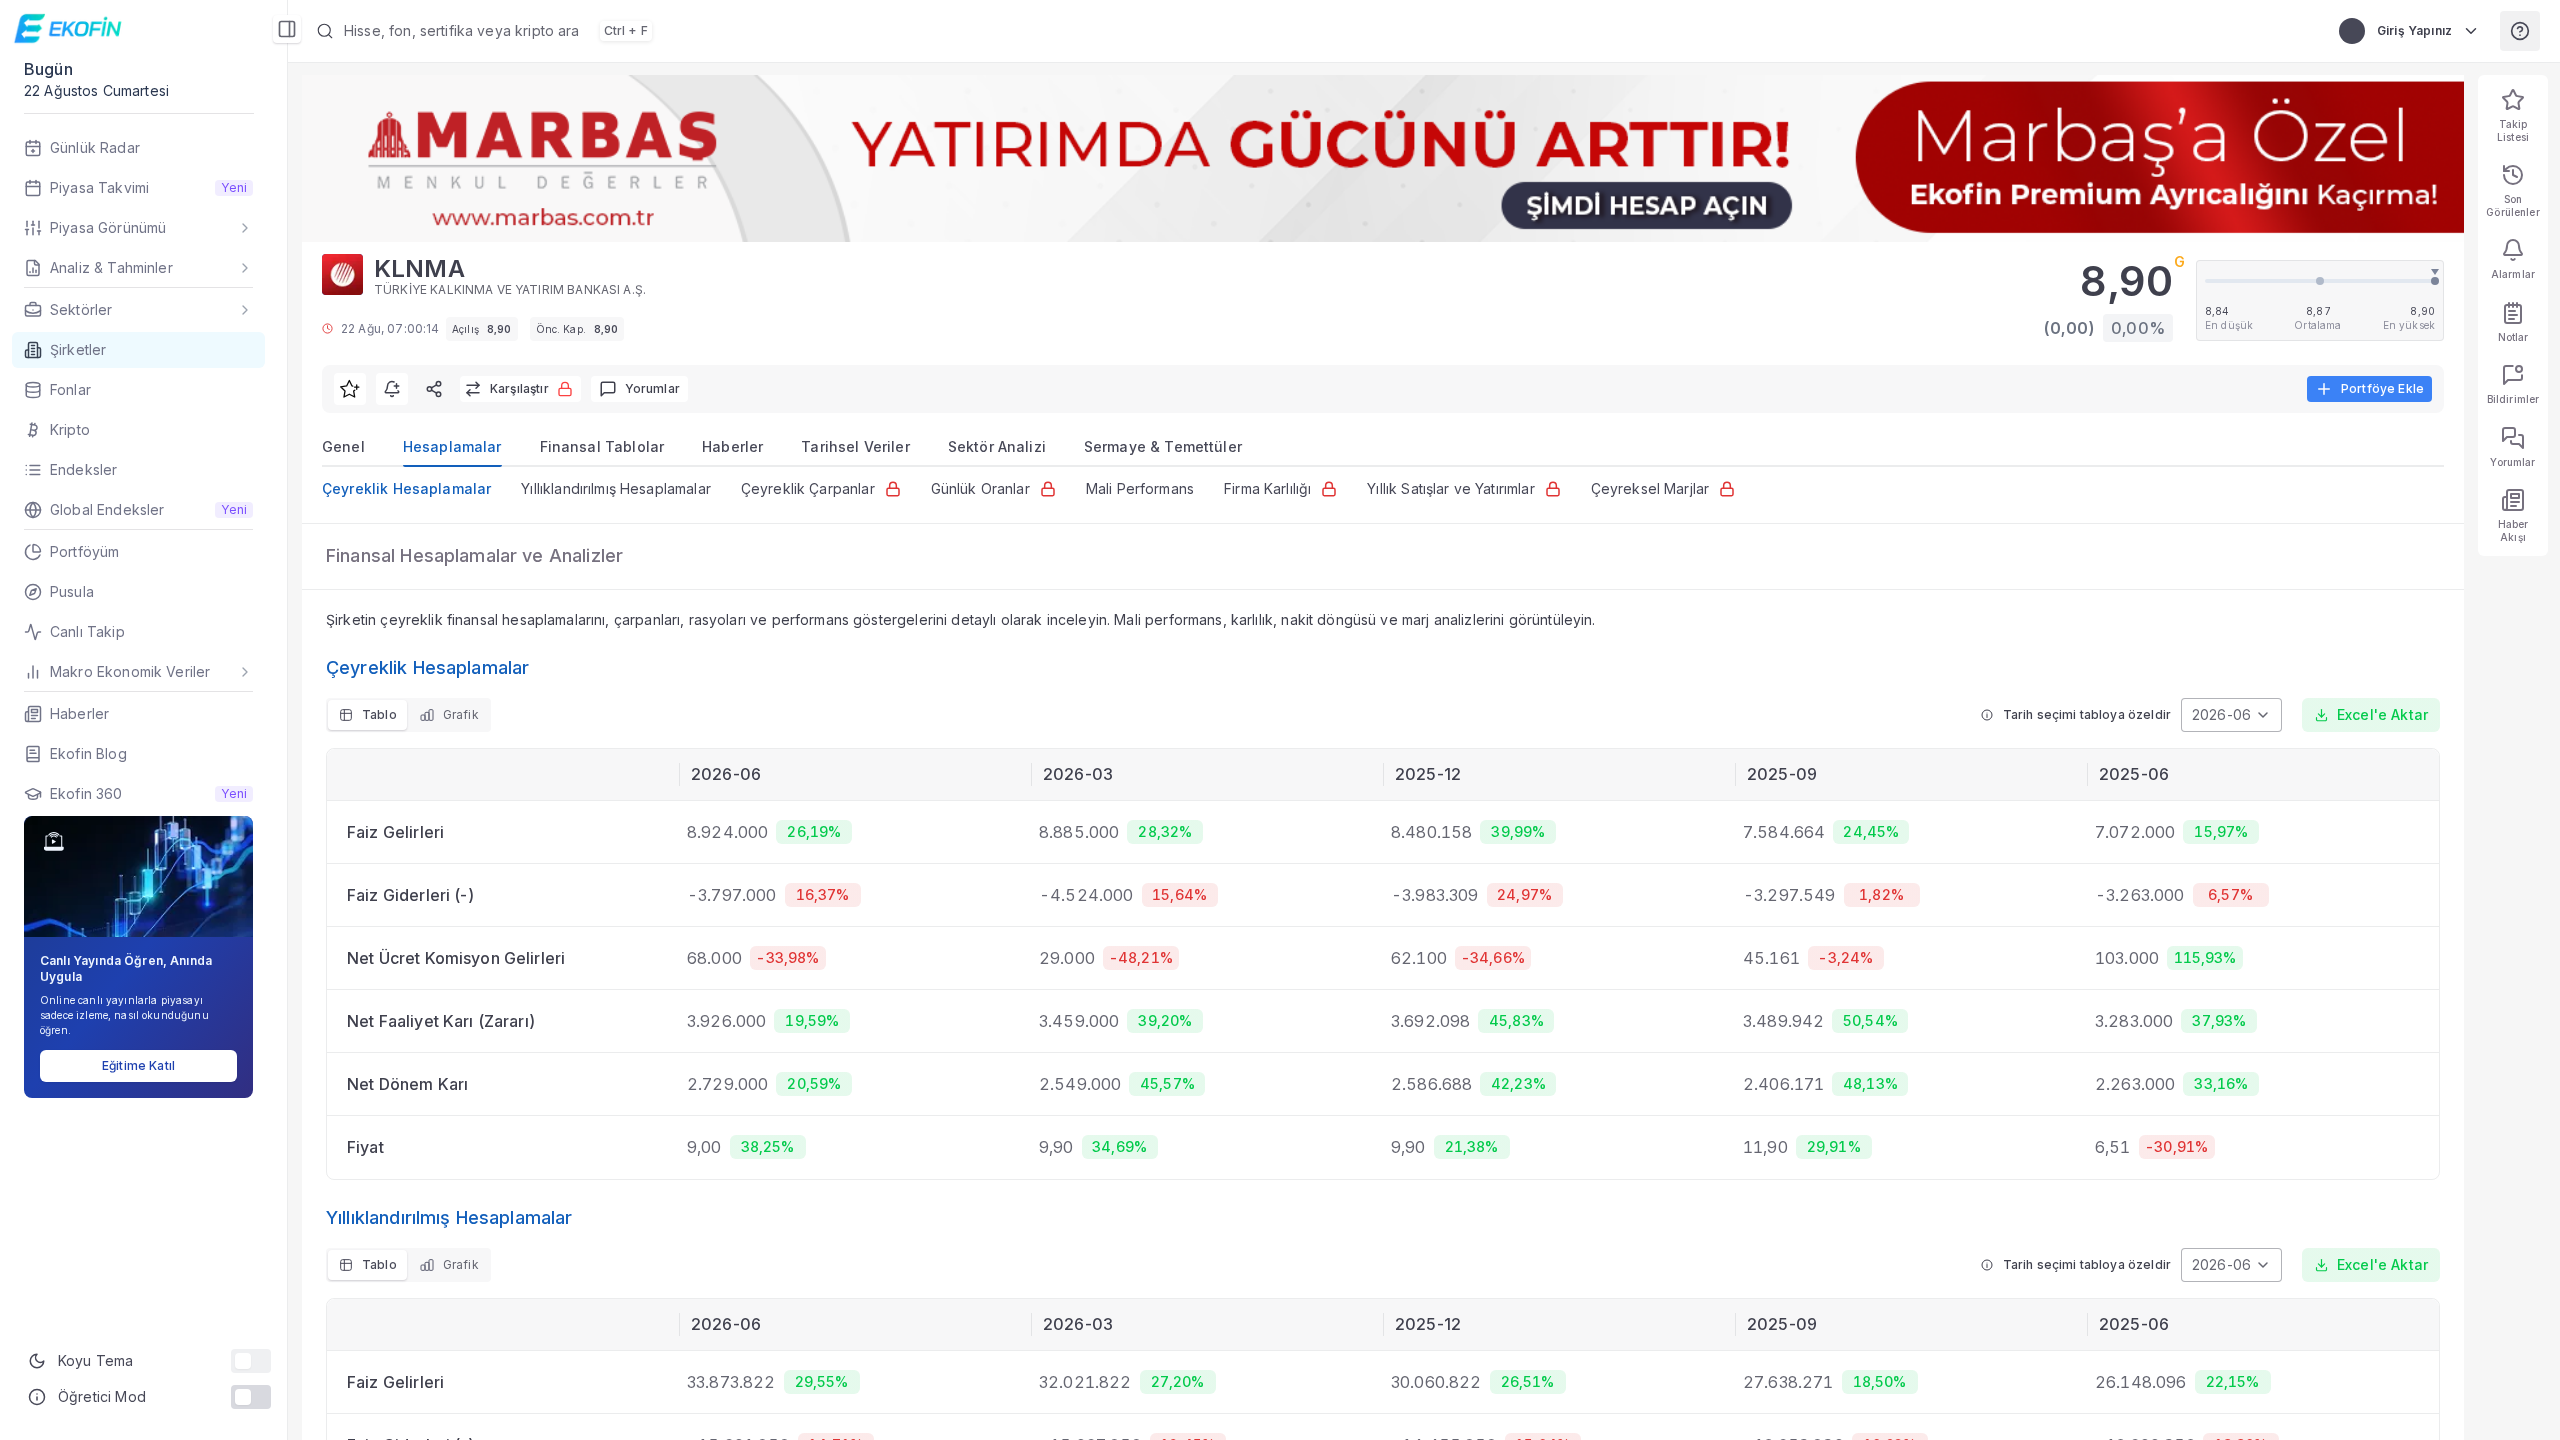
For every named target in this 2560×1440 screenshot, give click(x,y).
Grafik (461, 714)
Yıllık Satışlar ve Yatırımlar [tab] (1450, 488)
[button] (816, 31)
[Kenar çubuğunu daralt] (287, 29)
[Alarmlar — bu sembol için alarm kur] (392, 389)
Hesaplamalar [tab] (452, 446)
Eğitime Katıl (138, 1065)
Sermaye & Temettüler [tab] (1163, 446)
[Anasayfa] (70, 28)
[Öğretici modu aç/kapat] (251, 1397)
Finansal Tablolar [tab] (602, 446)
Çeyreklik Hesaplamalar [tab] (406, 488)
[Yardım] (2520, 31)
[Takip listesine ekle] (350, 389)
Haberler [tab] (732, 446)
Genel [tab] (343, 446)
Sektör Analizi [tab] (997, 446)
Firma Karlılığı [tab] (1267, 488)
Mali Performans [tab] (1140, 488)
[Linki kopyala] (434, 389)
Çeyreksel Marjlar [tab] (1650, 488)
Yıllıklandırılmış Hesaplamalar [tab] (616, 488)
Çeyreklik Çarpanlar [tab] (808, 488)
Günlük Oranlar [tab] (980, 488)
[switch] (251, 1361)
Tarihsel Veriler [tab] (855, 446)
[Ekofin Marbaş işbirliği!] (1383, 158)
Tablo (379, 714)
